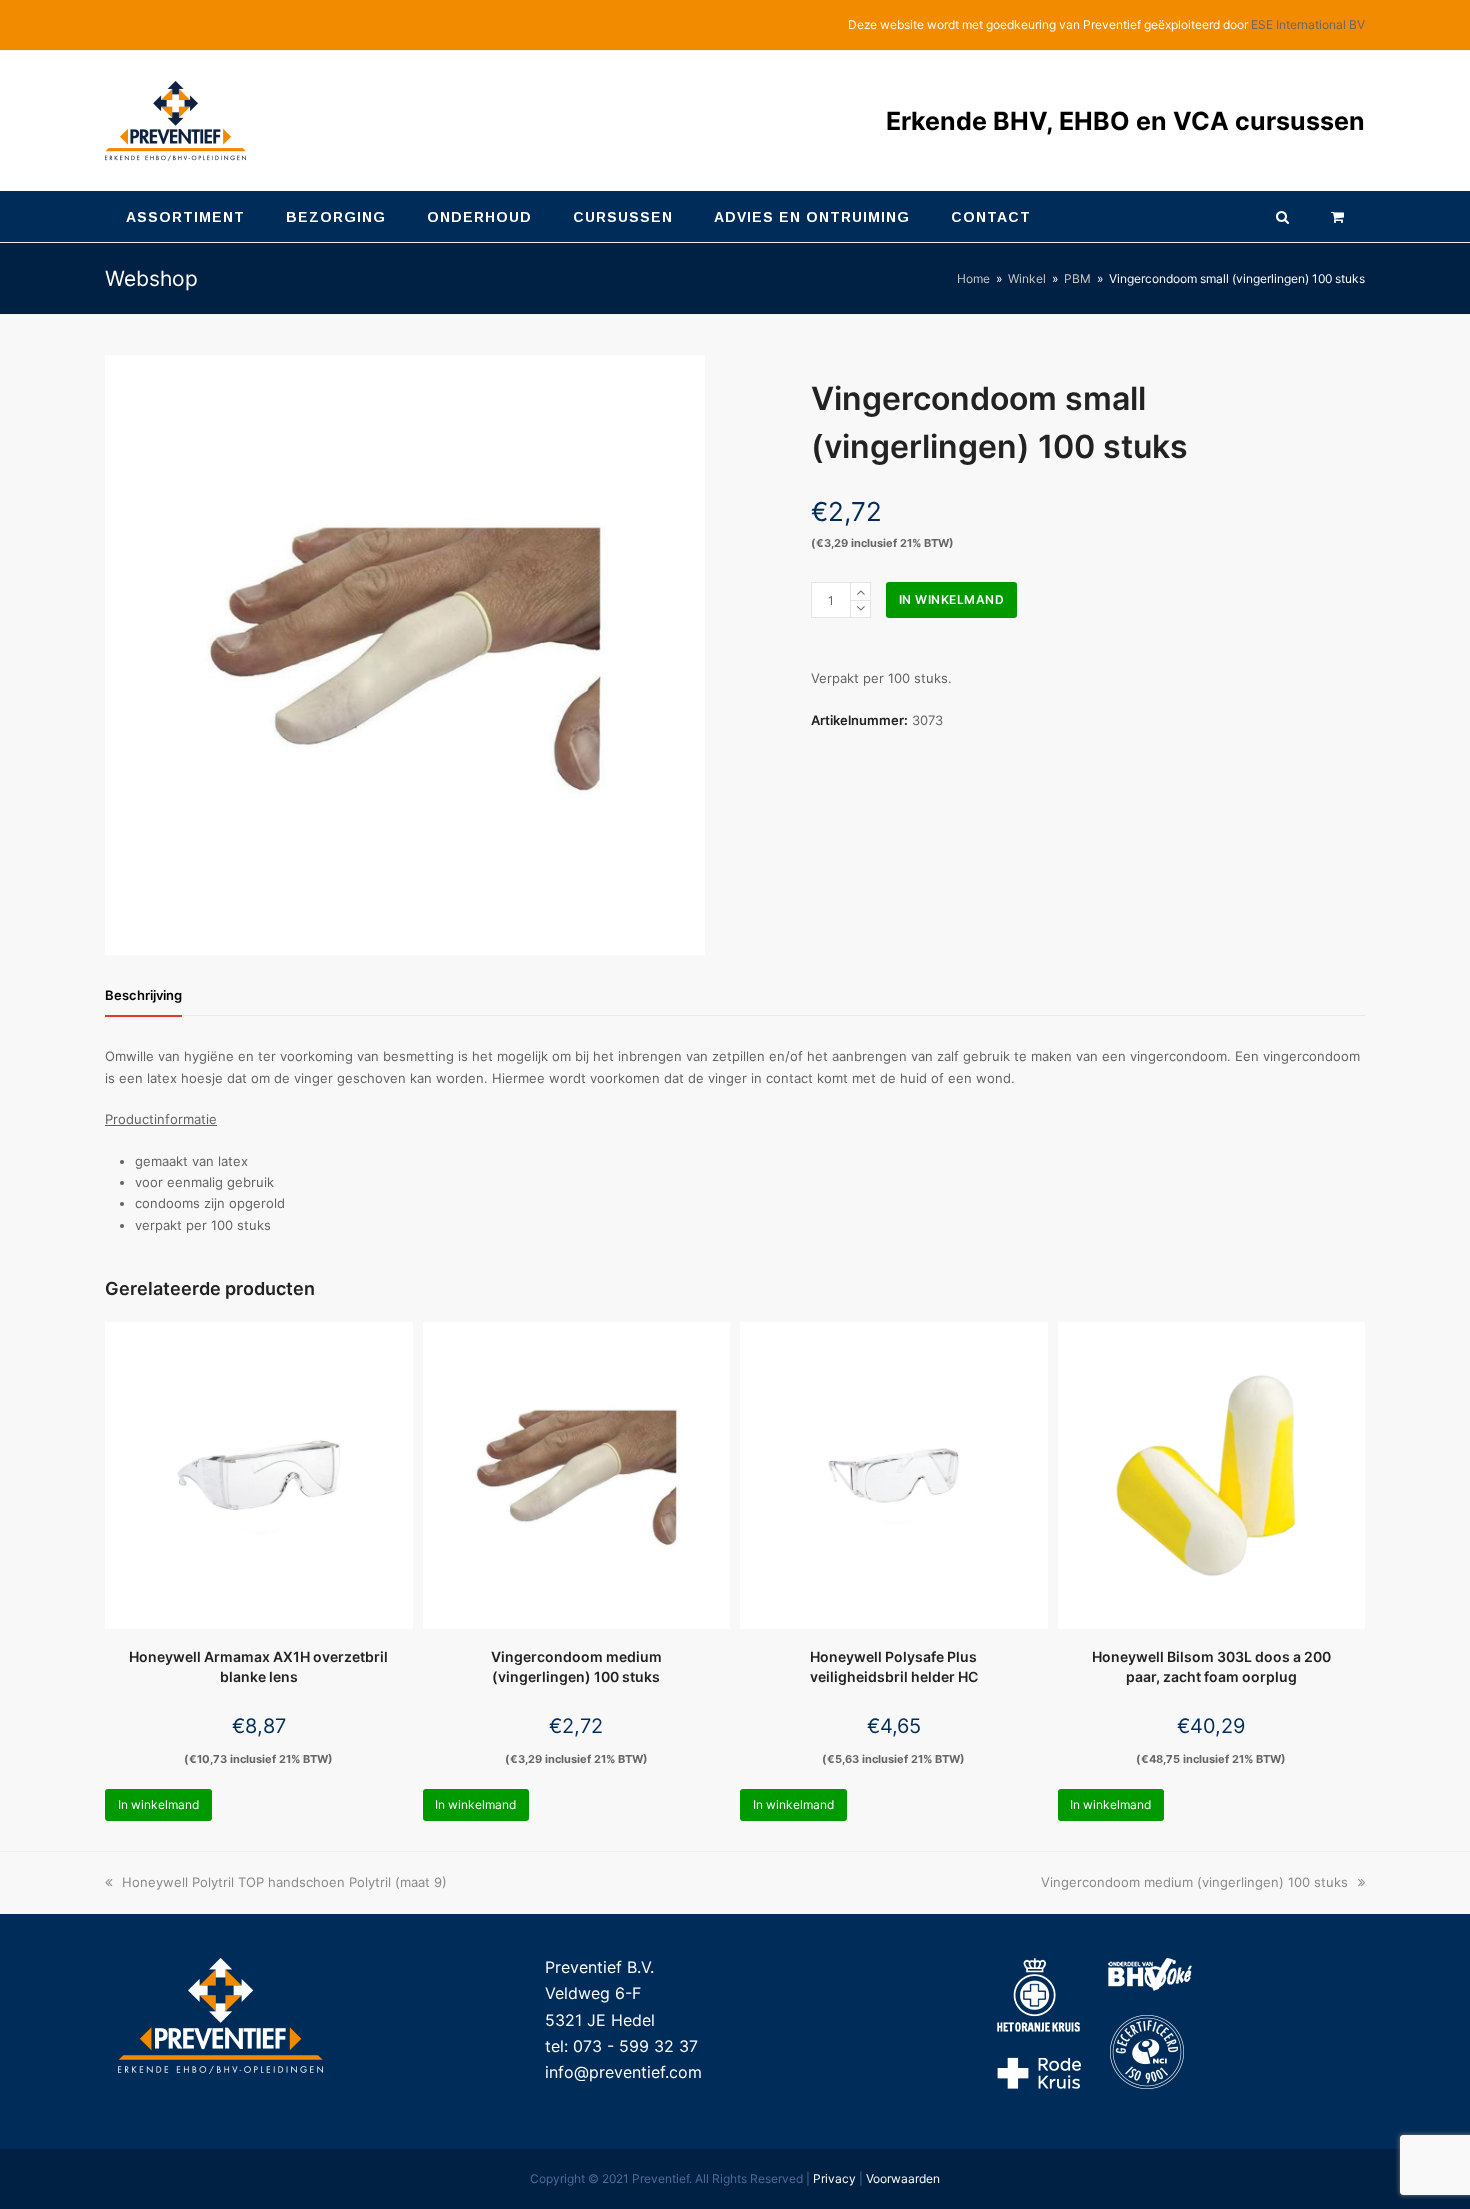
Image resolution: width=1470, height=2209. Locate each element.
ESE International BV (1308, 24)
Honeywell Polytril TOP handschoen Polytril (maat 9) (284, 1882)
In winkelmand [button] (158, 1804)
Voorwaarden (903, 2178)
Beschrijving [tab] (143, 995)
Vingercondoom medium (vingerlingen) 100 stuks (1194, 1882)
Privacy (834, 2178)
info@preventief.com (623, 2072)
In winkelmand (952, 599)
